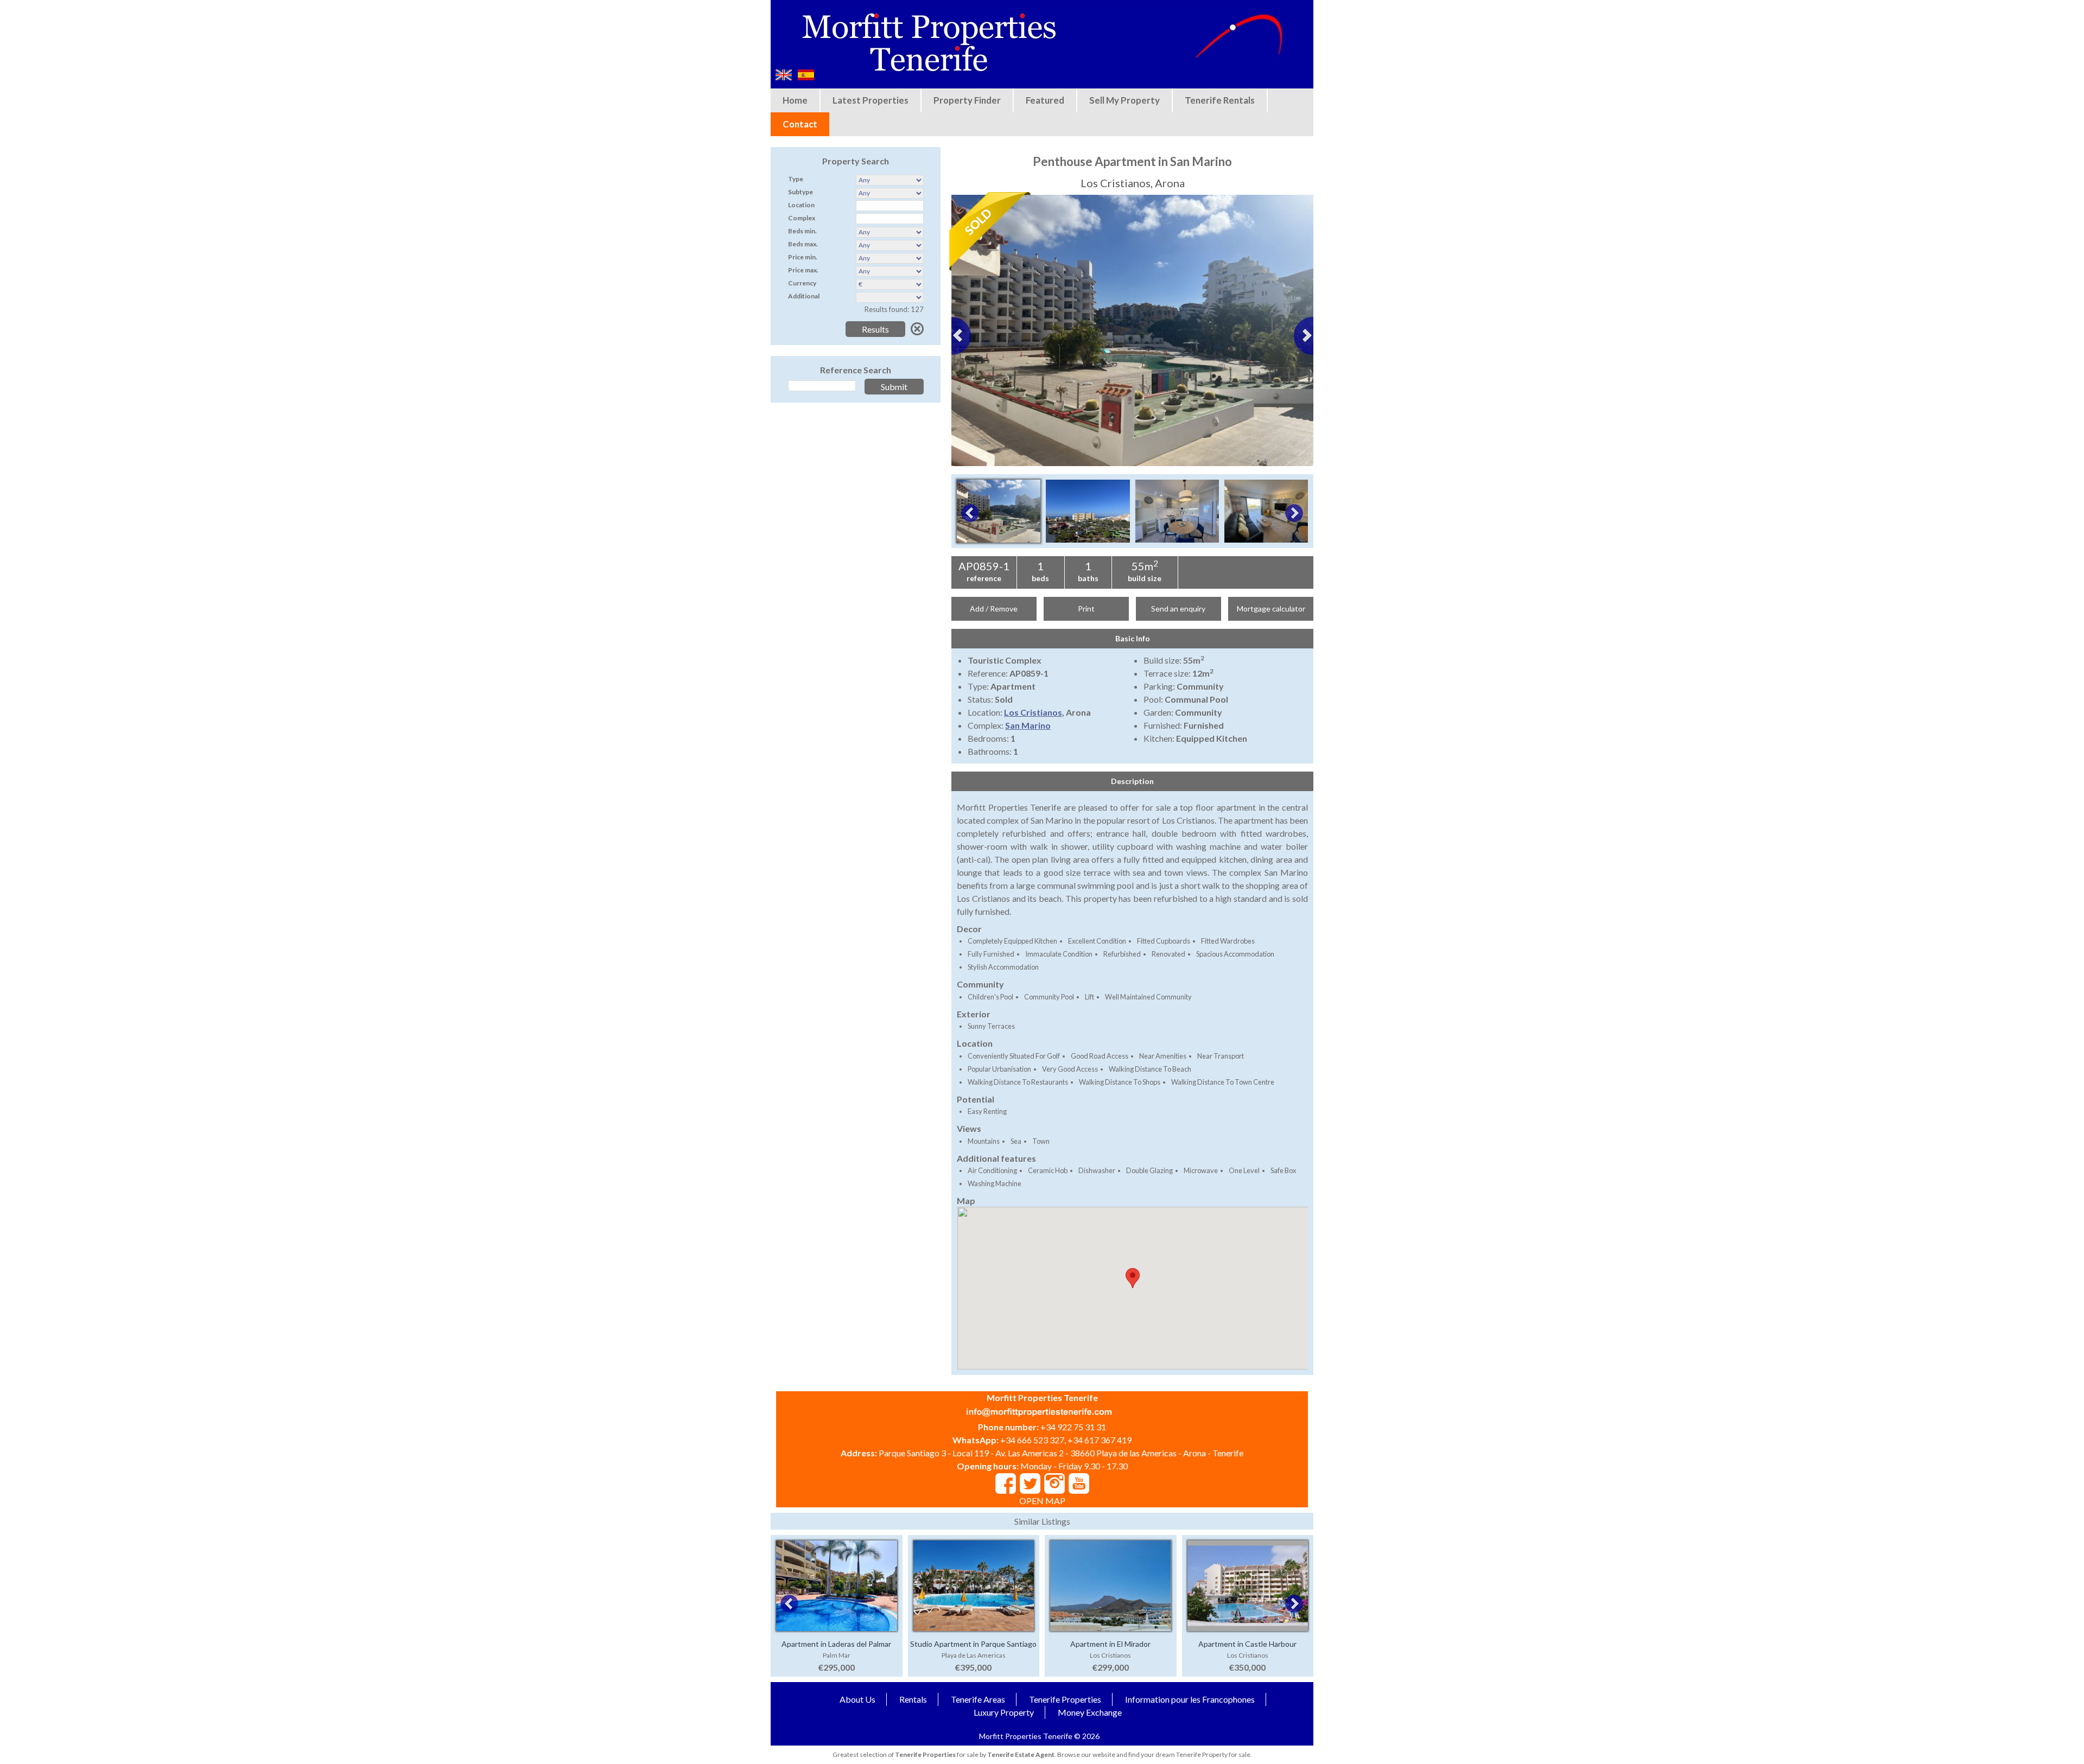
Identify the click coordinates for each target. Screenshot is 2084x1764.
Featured (1045, 100)
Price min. (803, 257)
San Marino (1028, 725)
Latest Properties (871, 100)
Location (801, 205)
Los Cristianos (1033, 712)
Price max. (803, 270)
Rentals (913, 1699)
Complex (802, 218)
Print (1086, 609)
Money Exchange (1090, 1712)
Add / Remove (994, 609)
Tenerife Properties (1065, 1699)
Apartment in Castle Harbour (1247, 1644)
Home (795, 100)
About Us (857, 1699)
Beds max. (803, 244)
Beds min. (802, 231)
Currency (802, 283)
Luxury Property (1004, 1712)
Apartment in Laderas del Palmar (836, 1644)
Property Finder (967, 100)
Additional (804, 296)
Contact (800, 124)
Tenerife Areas (978, 1699)
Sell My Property (1124, 100)
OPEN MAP (1042, 1501)
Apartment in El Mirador (1110, 1644)
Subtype (800, 192)
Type (796, 179)
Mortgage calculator (1271, 609)
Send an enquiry (1178, 609)
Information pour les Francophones (1190, 1699)
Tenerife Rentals (1220, 100)
